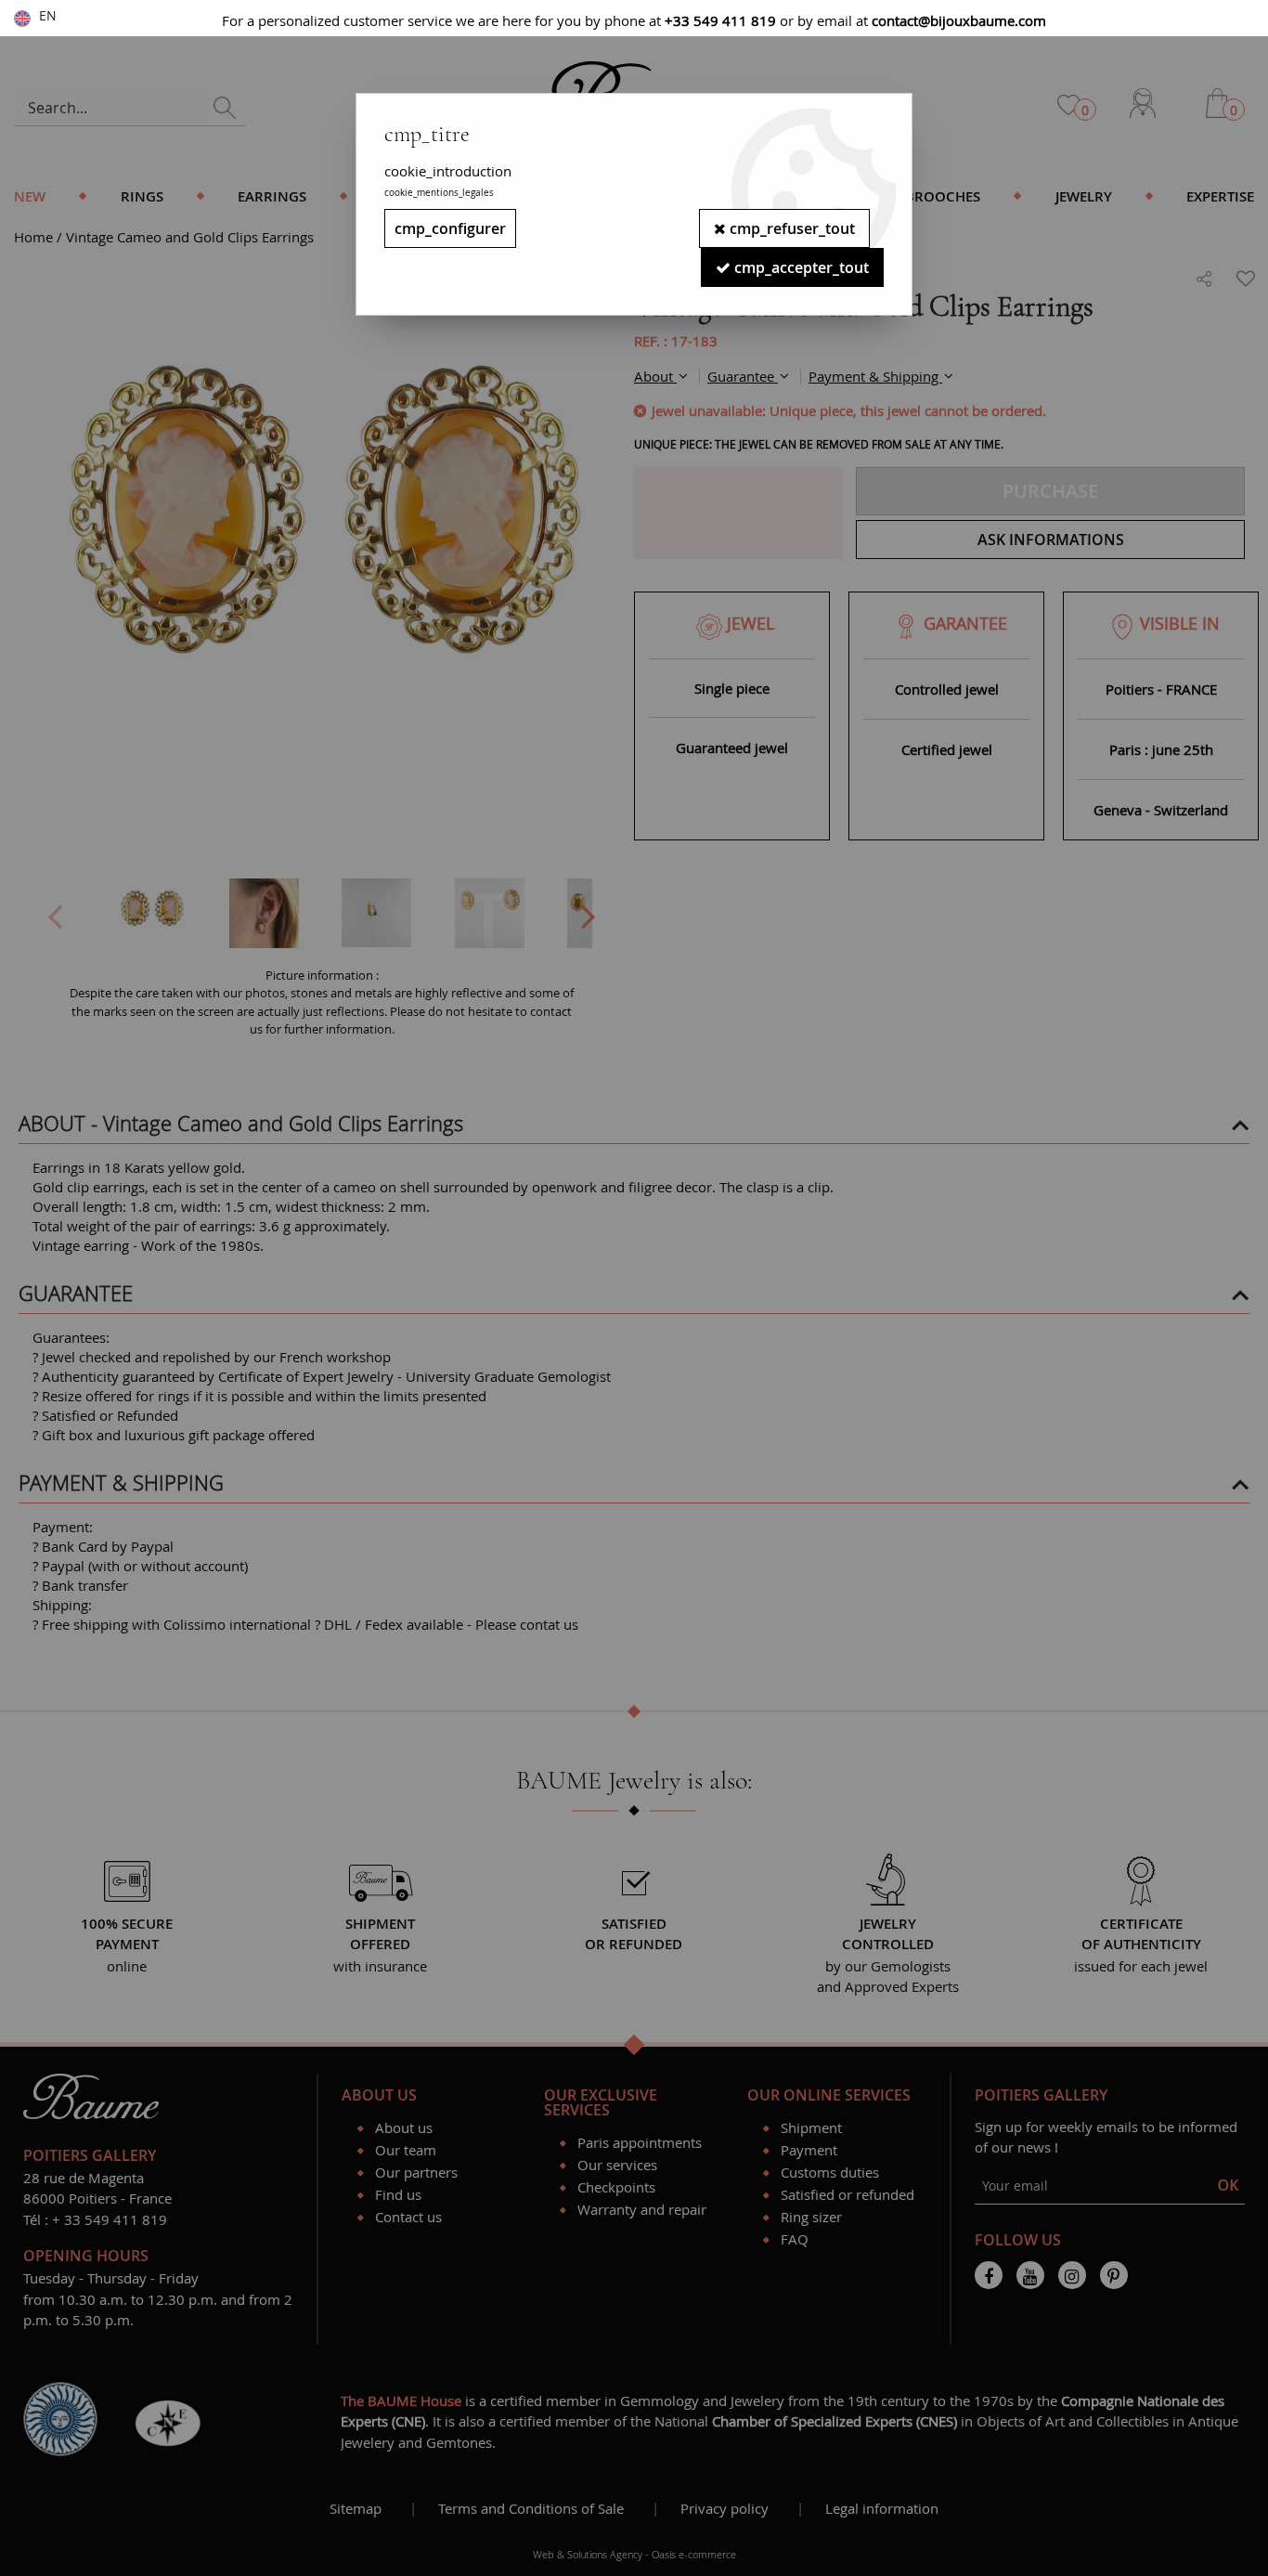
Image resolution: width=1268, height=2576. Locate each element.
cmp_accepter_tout (800, 267)
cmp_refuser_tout (790, 228)
